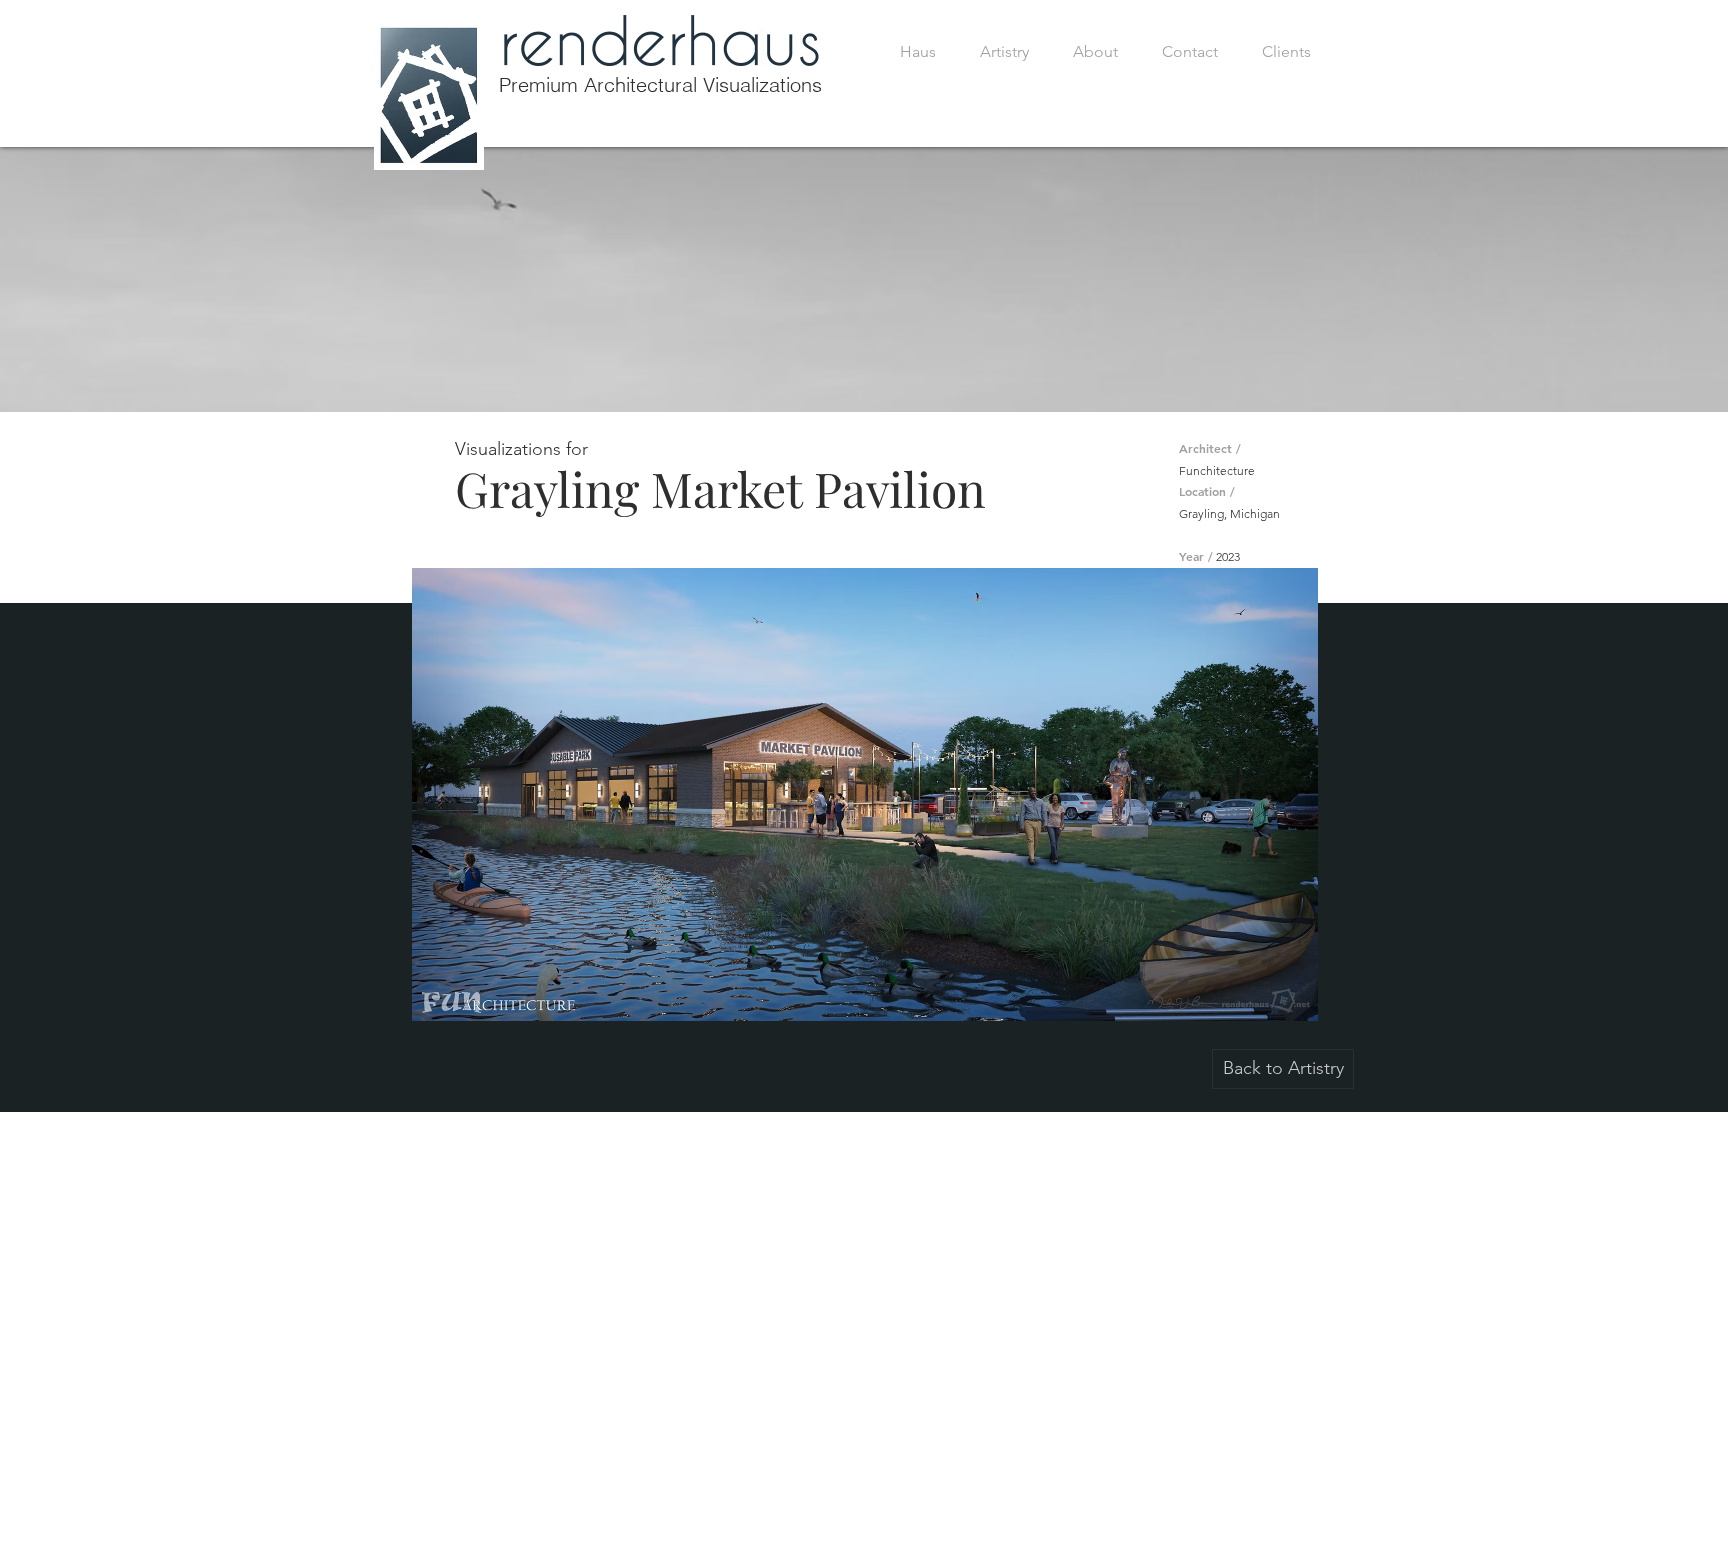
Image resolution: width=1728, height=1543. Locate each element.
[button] (864, 794)
